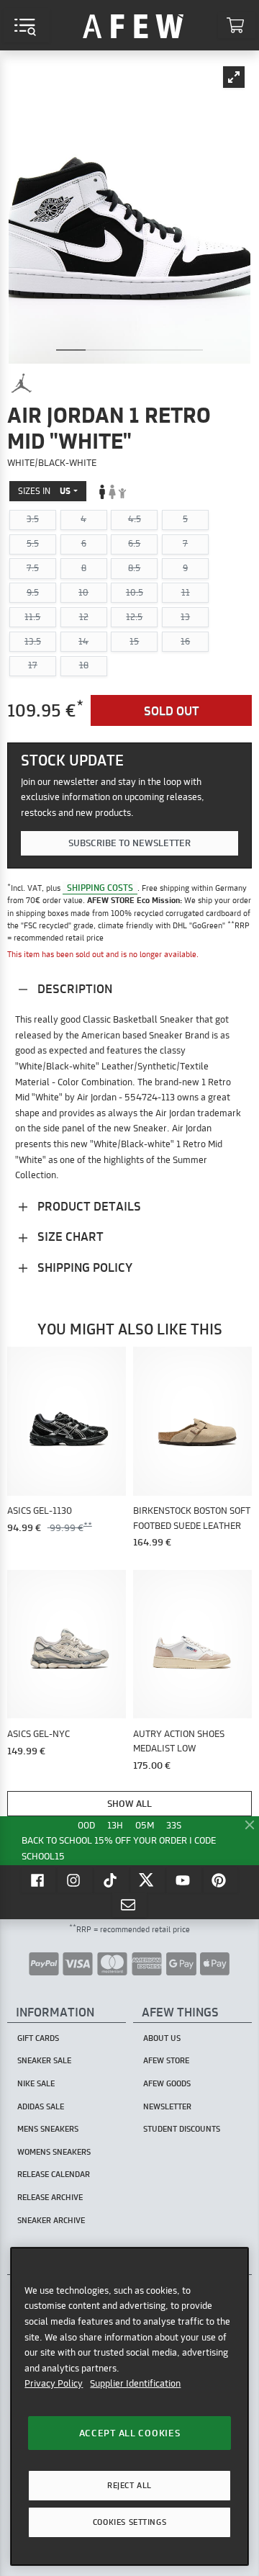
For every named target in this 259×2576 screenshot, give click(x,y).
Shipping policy (83, 1267)
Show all (129, 1803)
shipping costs (100, 888)
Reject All (129, 2485)
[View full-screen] (234, 77)
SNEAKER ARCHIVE (51, 2220)
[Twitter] (148, 1880)
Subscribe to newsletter (129, 843)
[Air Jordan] (22, 383)
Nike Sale (36, 2083)
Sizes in (44, 491)
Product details (88, 1206)
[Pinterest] (221, 1880)
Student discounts (182, 2129)
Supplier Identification (135, 2383)
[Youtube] (184, 1880)
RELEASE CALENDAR (54, 2174)
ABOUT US (162, 2038)
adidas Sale (41, 2106)
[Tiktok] (112, 1880)
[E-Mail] (129, 1905)
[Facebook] (39, 1880)
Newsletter (167, 2106)
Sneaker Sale (44, 2060)
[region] (129, 2406)
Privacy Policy (54, 2383)
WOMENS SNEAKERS (54, 2152)
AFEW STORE (133, 25)
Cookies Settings (129, 2522)
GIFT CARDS (38, 2038)
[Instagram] (75, 1880)
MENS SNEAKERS (48, 2129)
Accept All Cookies (130, 2433)
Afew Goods (167, 2083)
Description (73, 988)
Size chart (69, 1236)
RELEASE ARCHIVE (50, 2197)
